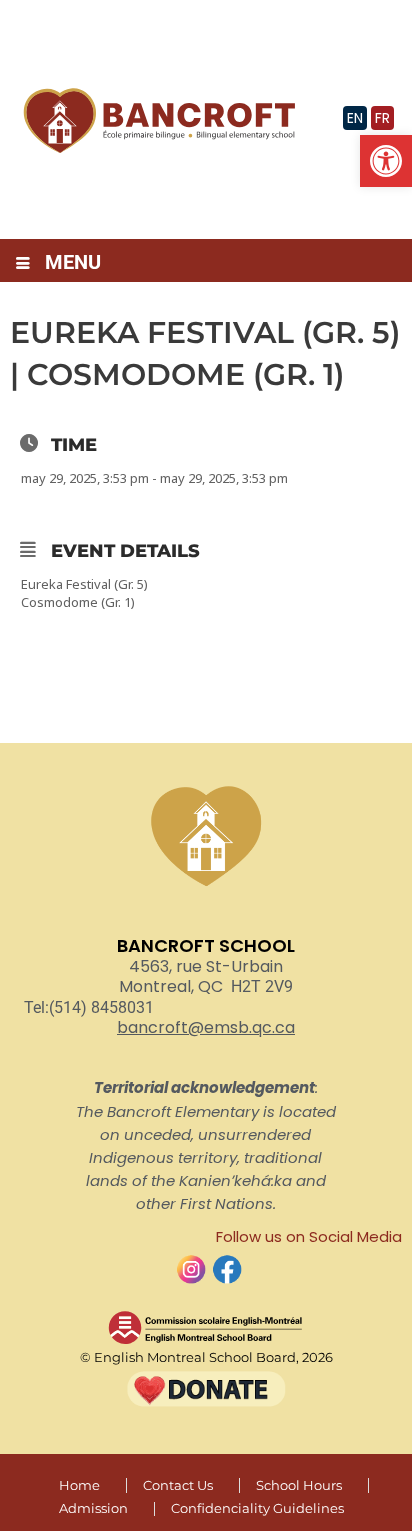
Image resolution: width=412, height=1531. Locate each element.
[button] (386, 161)
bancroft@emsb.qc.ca (206, 1027)
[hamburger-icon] (22, 264)
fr (382, 118)
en (355, 118)
